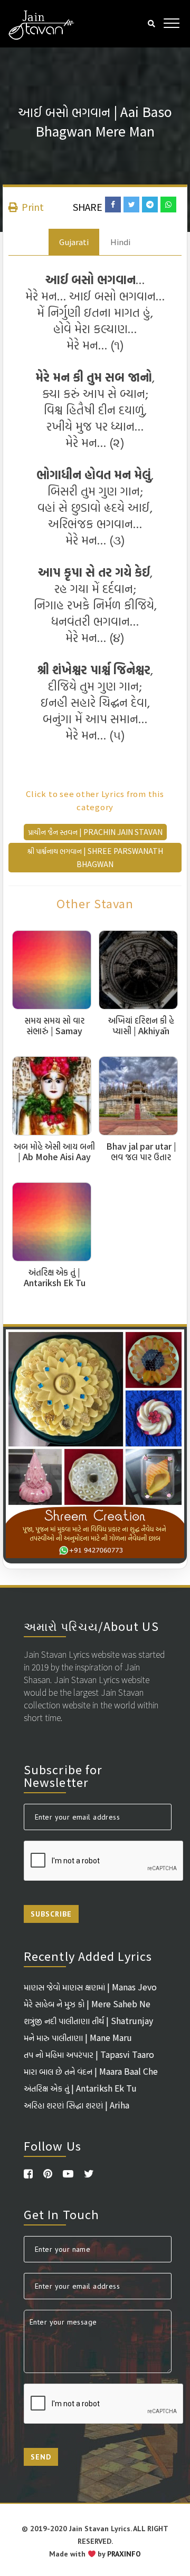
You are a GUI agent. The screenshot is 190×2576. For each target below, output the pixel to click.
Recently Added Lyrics (88, 1956)
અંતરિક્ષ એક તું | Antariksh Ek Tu (80, 2088)
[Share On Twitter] (131, 205)
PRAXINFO (124, 2554)
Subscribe (51, 1914)
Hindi (120, 242)
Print (32, 207)
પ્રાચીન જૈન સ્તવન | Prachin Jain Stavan (95, 832)
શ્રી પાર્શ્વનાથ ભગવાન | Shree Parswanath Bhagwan (95, 857)
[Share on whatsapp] (168, 205)
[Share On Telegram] (150, 205)
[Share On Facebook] (113, 205)
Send (41, 2457)
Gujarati (74, 242)
